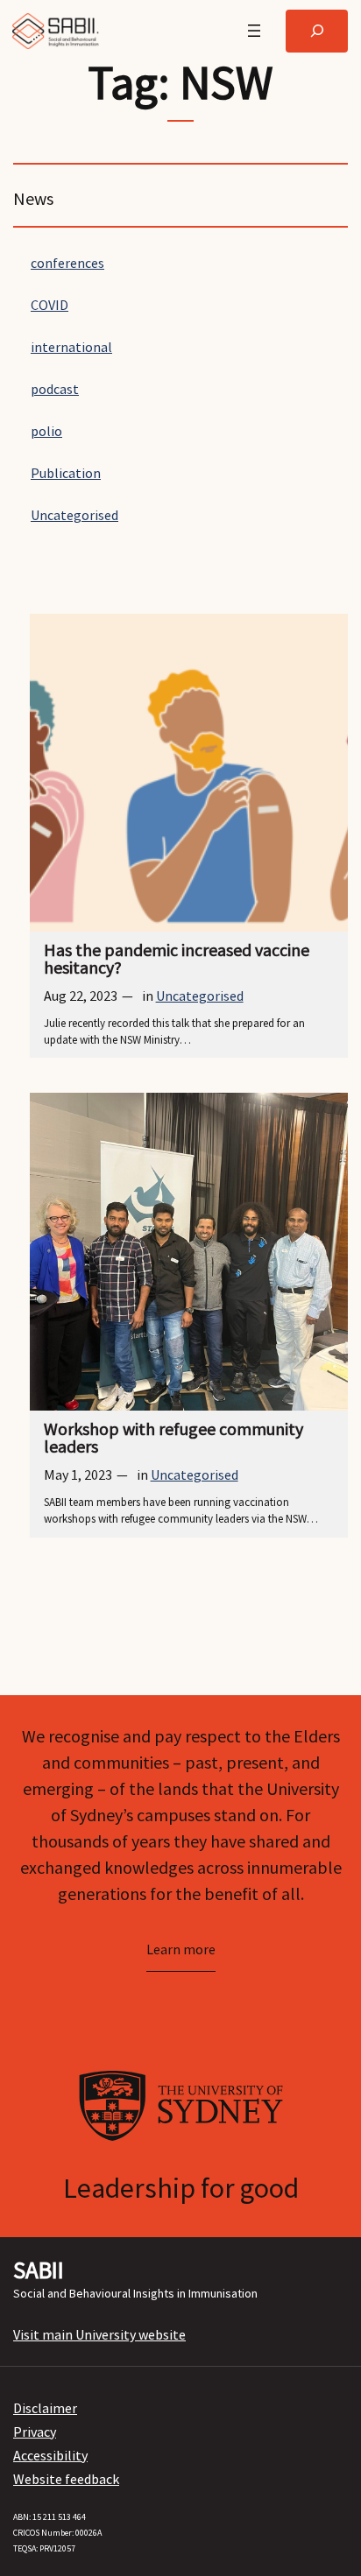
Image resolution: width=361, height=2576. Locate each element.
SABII (39, 2270)
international (71, 347)
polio (46, 431)
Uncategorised (74, 515)
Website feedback (66, 2479)
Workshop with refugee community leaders (173, 1438)
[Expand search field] (317, 31)
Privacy (35, 2432)
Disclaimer (45, 2408)
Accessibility (50, 2455)
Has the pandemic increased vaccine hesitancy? (177, 959)
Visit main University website (99, 2334)
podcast (55, 389)
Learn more (181, 1949)
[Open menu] (254, 31)
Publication (66, 473)
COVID (50, 305)
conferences (67, 263)
